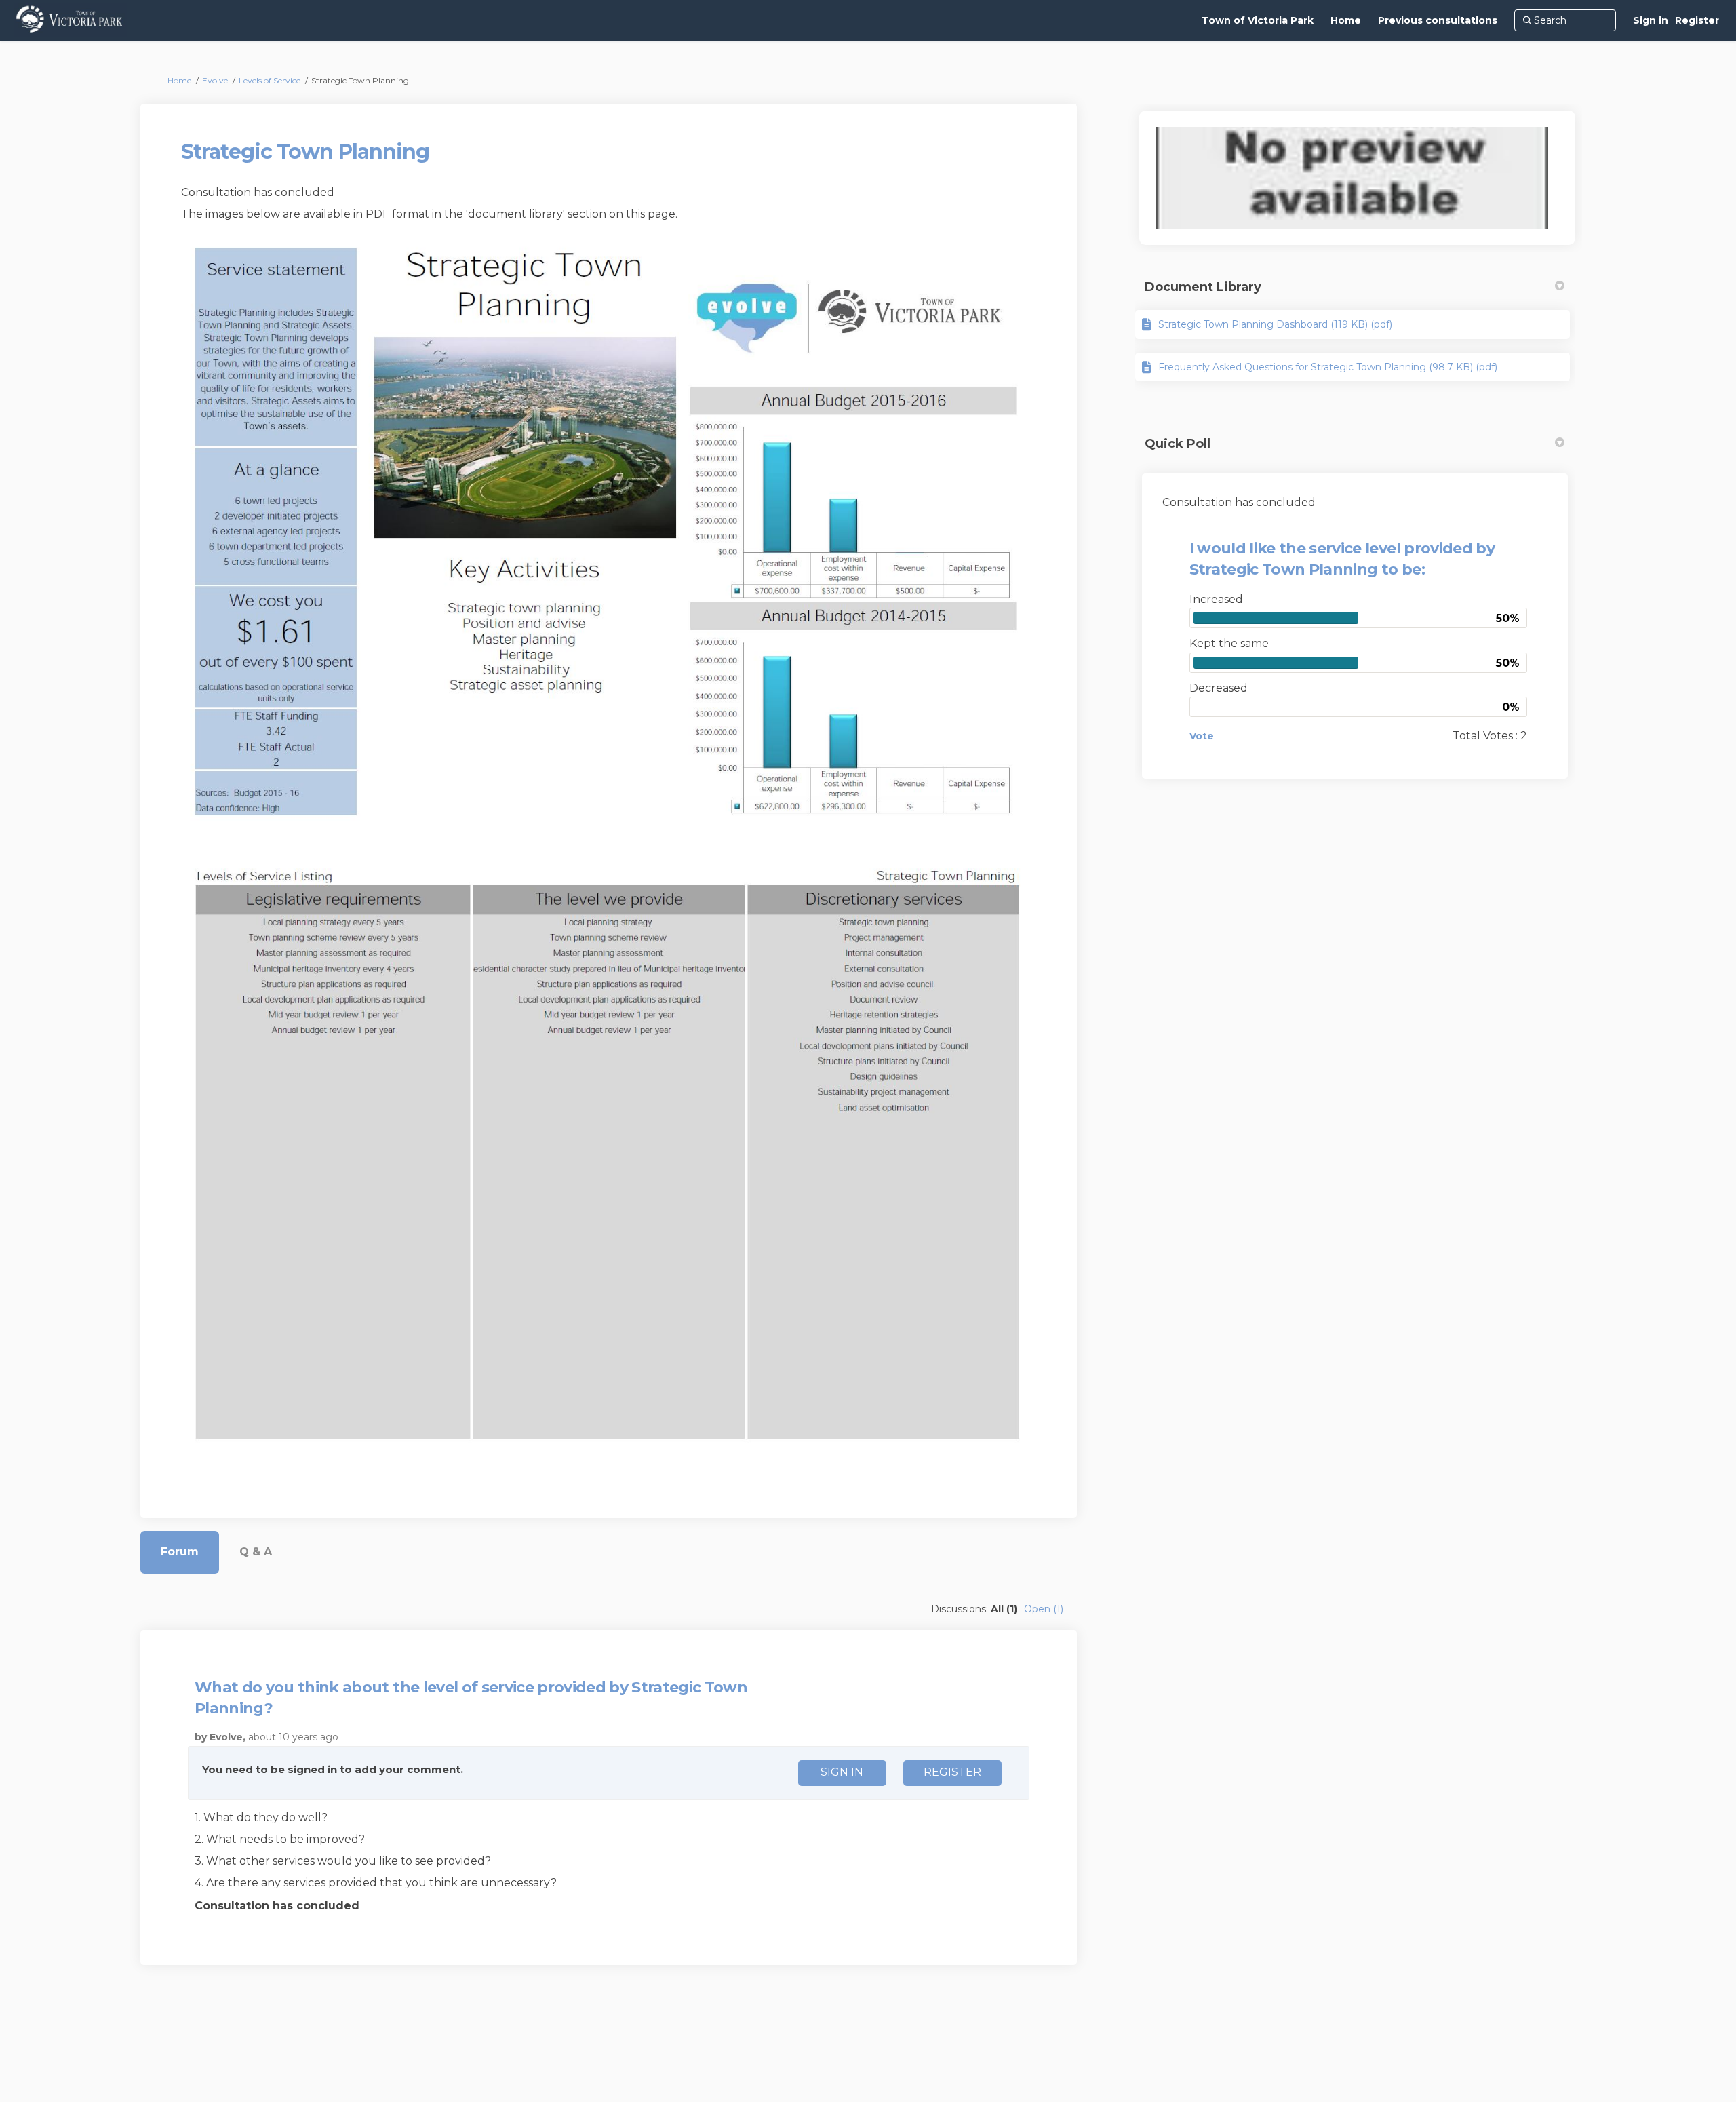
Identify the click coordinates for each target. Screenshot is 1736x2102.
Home (179, 80)
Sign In (842, 1772)
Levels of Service (270, 80)
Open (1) (1044, 1609)
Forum (180, 1552)
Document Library (1203, 287)
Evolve (215, 80)
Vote (1202, 736)
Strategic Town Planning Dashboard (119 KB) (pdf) (1275, 324)
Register (1697, 20)
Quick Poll (1178, 444)
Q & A (256, 1552)
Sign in (1651, 20)
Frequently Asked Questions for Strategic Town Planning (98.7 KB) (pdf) (1328, 367)
